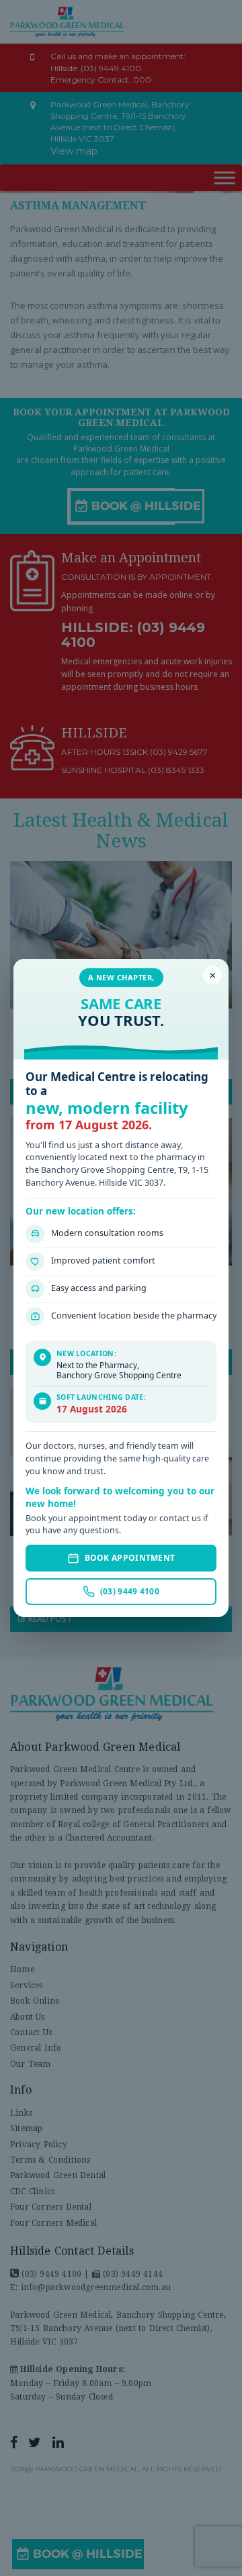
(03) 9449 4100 (130, 1591)
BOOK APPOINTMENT (130, 1558)
